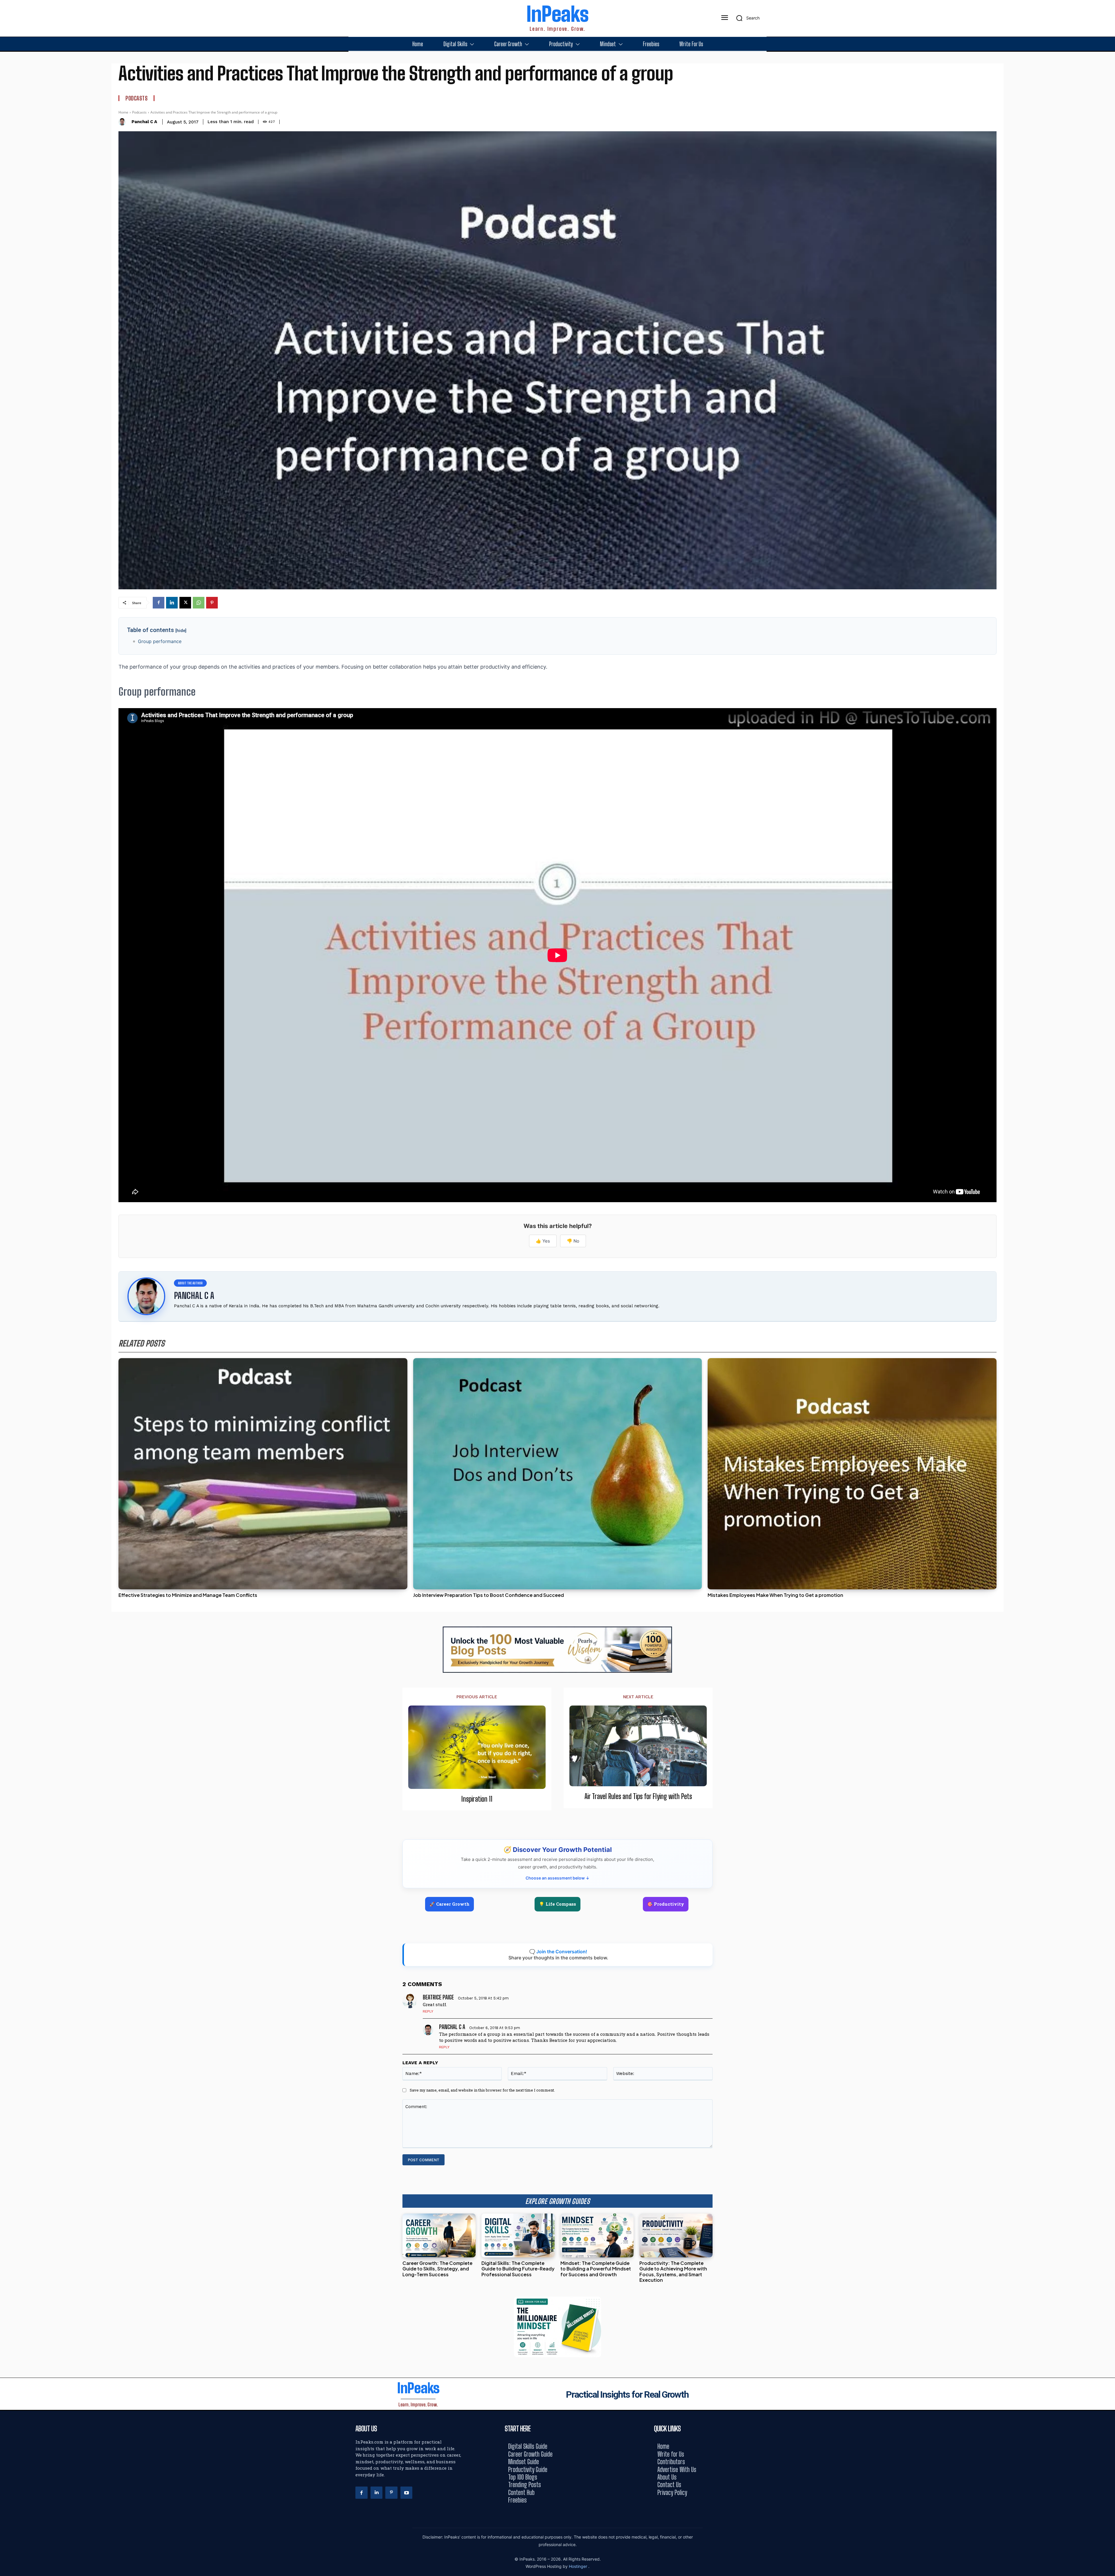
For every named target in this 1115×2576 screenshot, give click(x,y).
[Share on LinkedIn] (1108, 1275)
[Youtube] (407, 2493)
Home (123, 112)
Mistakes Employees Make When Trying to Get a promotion (775, 1595)
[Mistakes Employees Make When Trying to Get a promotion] (852, 1474)
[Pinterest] (212, 603)
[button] (746, 18)
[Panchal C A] (124, 122)
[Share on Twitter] (1108, 1288)
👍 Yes (543, 1241)
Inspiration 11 (477, 1799)
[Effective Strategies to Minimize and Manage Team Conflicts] (263, 1474)
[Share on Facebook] (1108, 1262)
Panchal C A (144, 122)
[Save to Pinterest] (1108, 1314)
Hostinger (579, 2566)
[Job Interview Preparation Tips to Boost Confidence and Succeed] (558, 1474)
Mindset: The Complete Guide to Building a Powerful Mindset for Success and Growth (596, 2269)
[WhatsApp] (199, 603)
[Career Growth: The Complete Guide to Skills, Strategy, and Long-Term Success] (439, 2235)
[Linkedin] (172, 603)
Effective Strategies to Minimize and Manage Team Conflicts (188, 1595)
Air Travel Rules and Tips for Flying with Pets (638, 1796)
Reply (428, 2011)
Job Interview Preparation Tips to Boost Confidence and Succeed (489, 1595)
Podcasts (136, 98)
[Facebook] (159, 603)
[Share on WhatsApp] (1108, 1301)
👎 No (573, 1241)
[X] (185, 603)
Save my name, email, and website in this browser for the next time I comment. (482, 2090)
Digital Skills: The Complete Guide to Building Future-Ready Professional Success (518, 2269)
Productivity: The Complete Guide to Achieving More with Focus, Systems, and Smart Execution (673, 2271)
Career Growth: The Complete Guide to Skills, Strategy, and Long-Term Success (437, 2269)
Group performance (160, 641)
